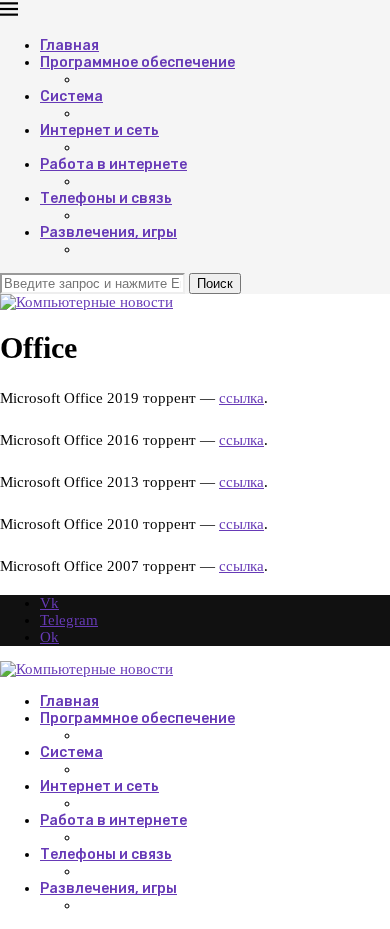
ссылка (241, 398)
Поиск (215, 283)
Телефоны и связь (106, 198)
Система (71, 96)
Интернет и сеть (99, 130)
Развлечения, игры (108, 232)
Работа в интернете (113, 164)
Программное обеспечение (137, 62)
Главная (69, 45)
